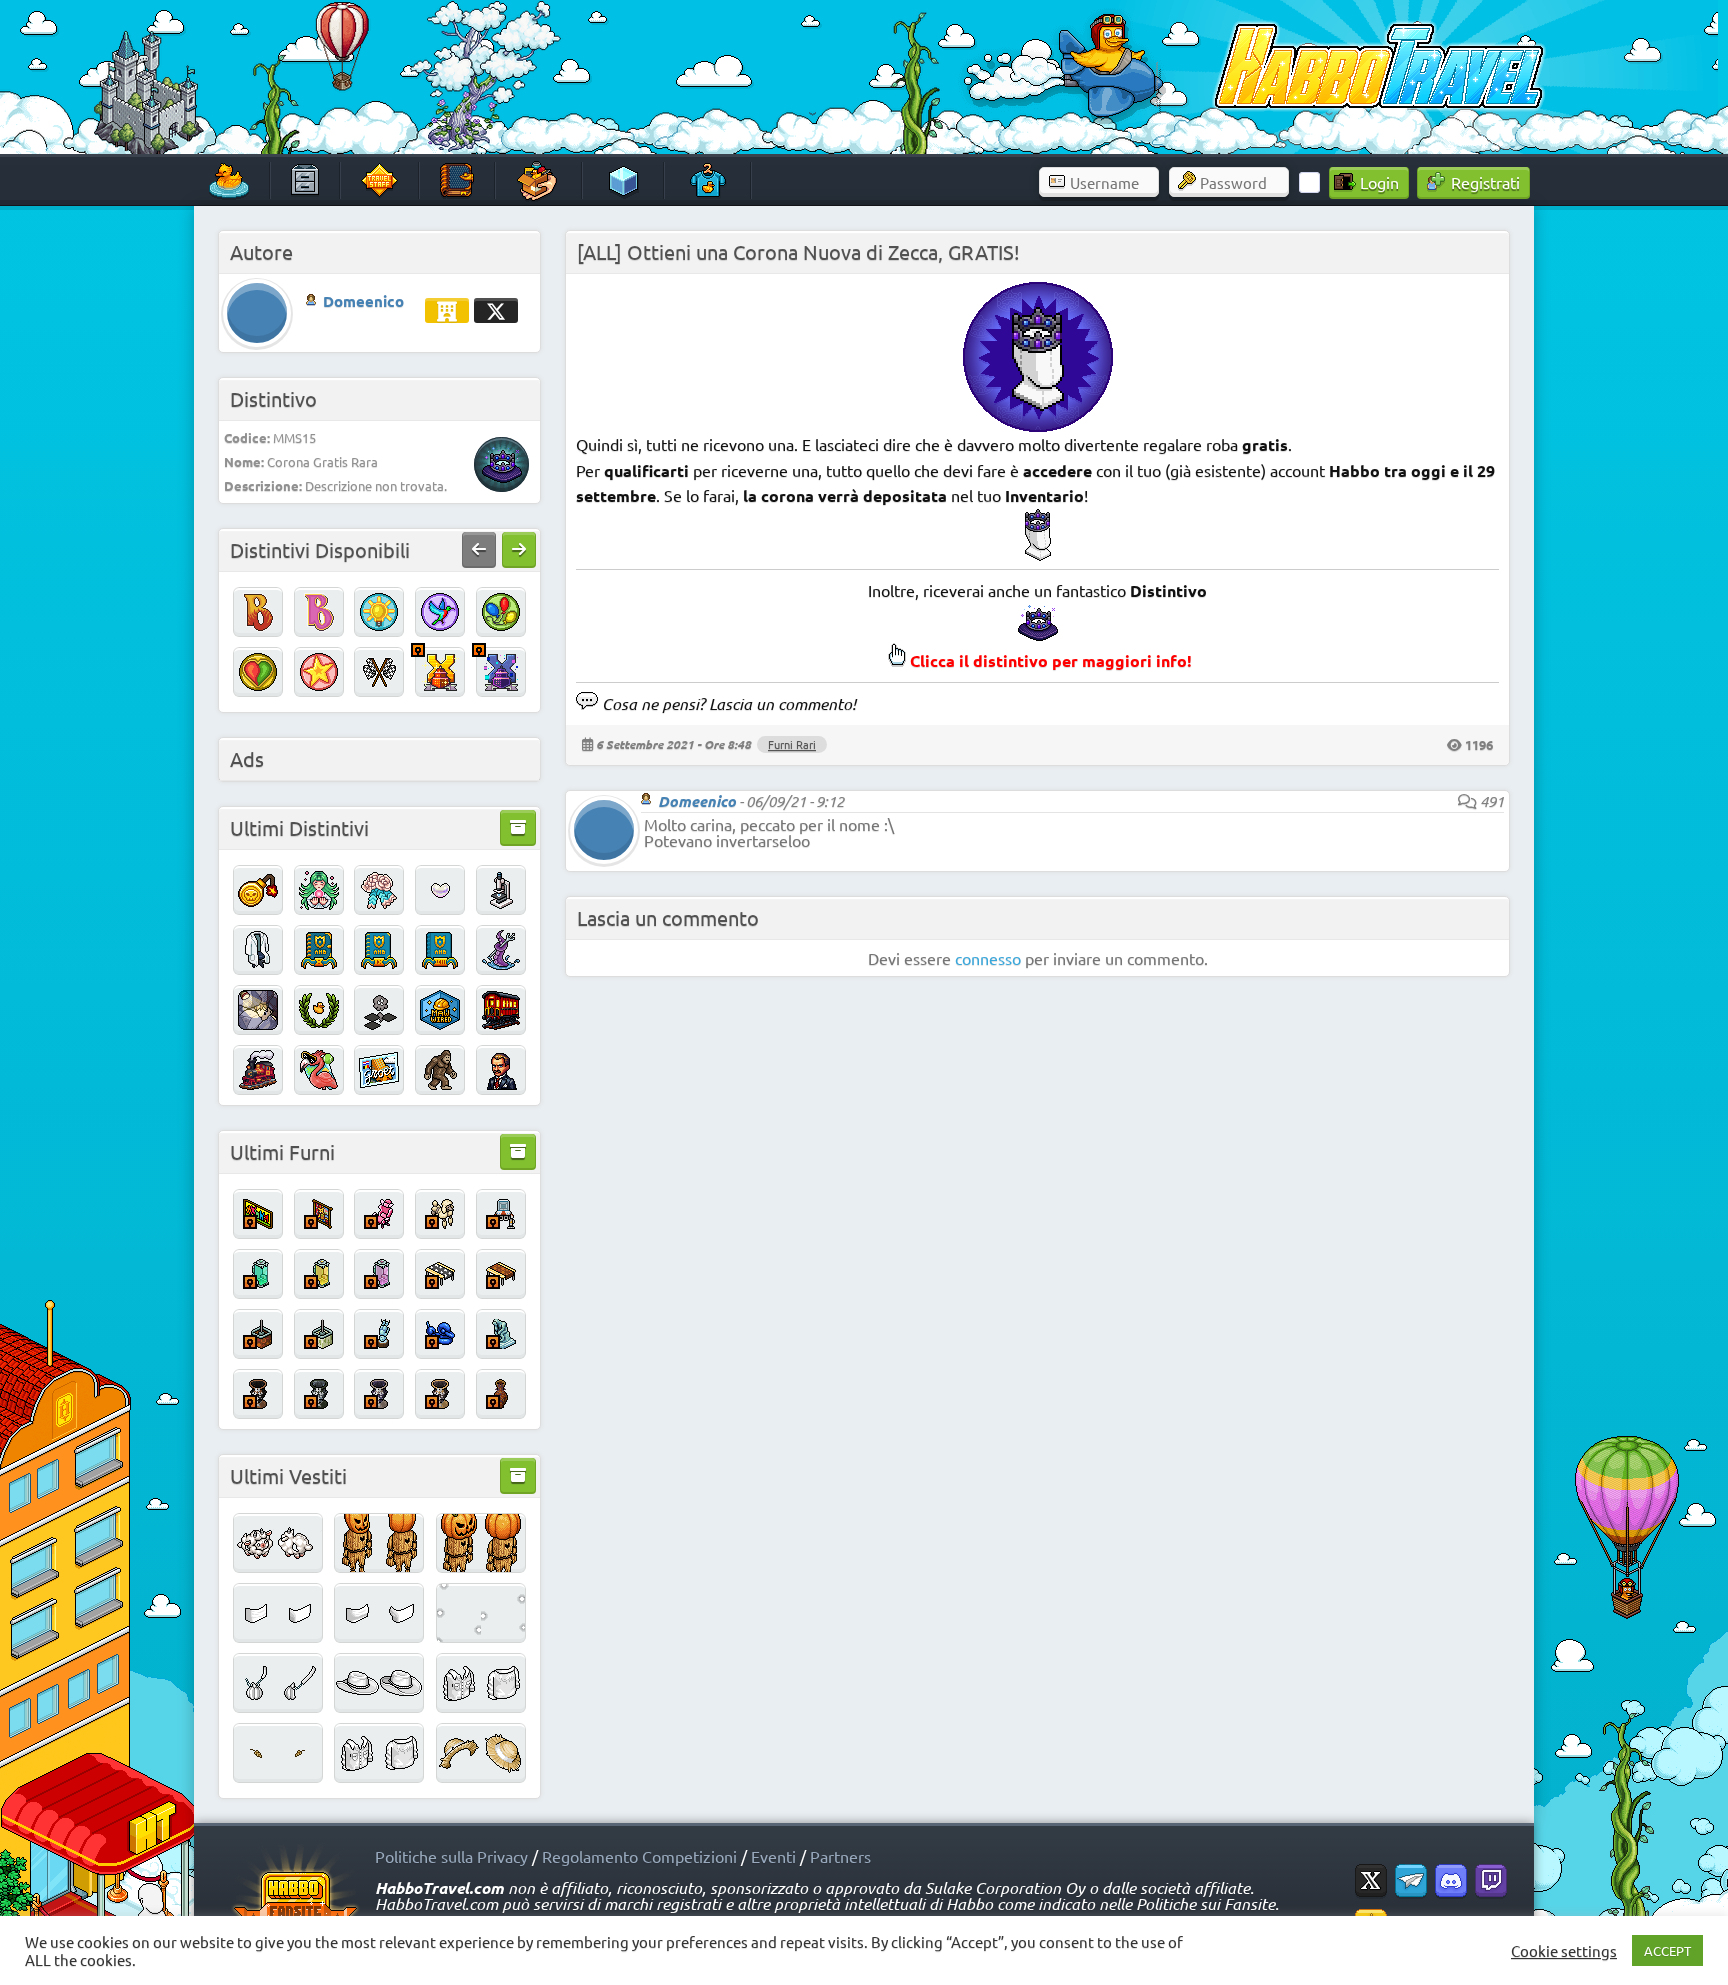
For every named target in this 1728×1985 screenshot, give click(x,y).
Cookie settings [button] (1564, 1951)
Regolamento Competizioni (639, 1856)
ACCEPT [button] (1667, 1950)
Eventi (773, 1856)
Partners (840, 1856)
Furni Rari (792, 744)
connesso (988, 958)
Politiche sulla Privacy (451, 1856)
